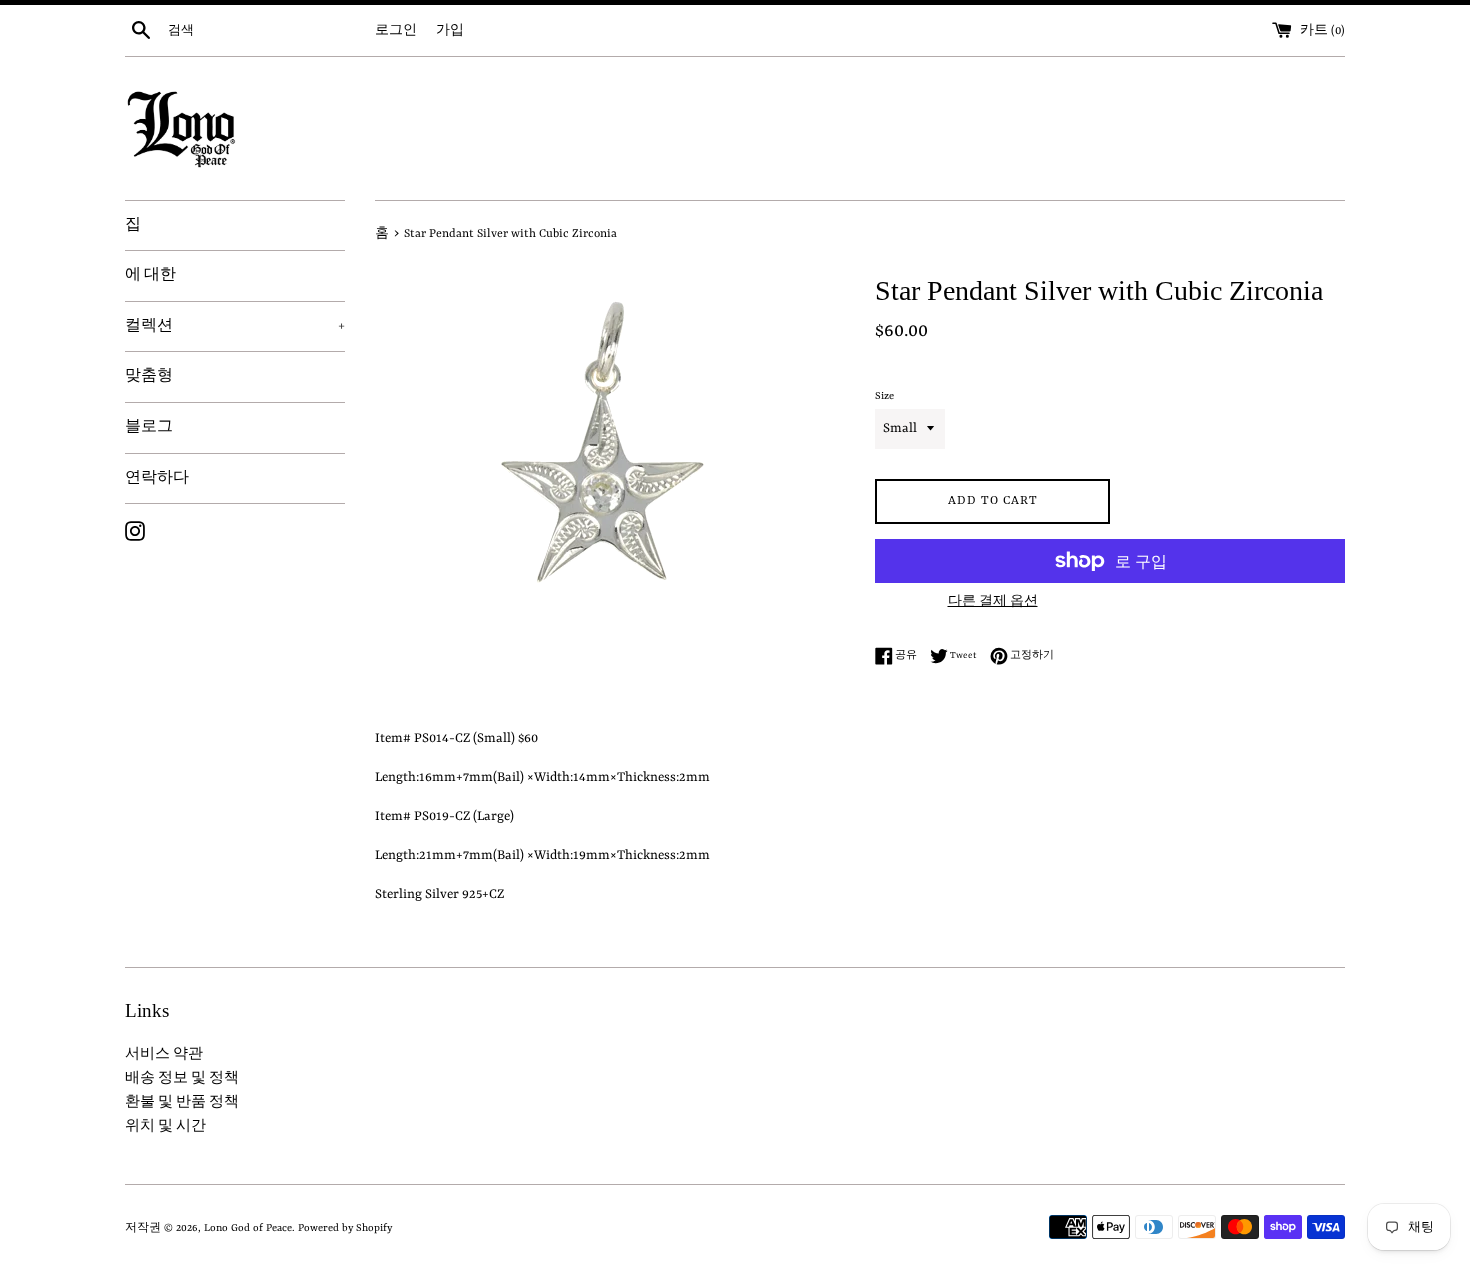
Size (884, 396)
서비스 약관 (164, 1054)
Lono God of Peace (248, 1228)
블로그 (149, 427)
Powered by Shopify (345, 1228)
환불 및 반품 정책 (182, 1102)
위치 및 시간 (165, 1126)
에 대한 (150, 275)
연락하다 (157, 478)
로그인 (396, 31)
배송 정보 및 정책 (182, 1078)
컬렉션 (235, 326)
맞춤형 (149, 376)
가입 (450, 31)
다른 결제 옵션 (993, 602)
